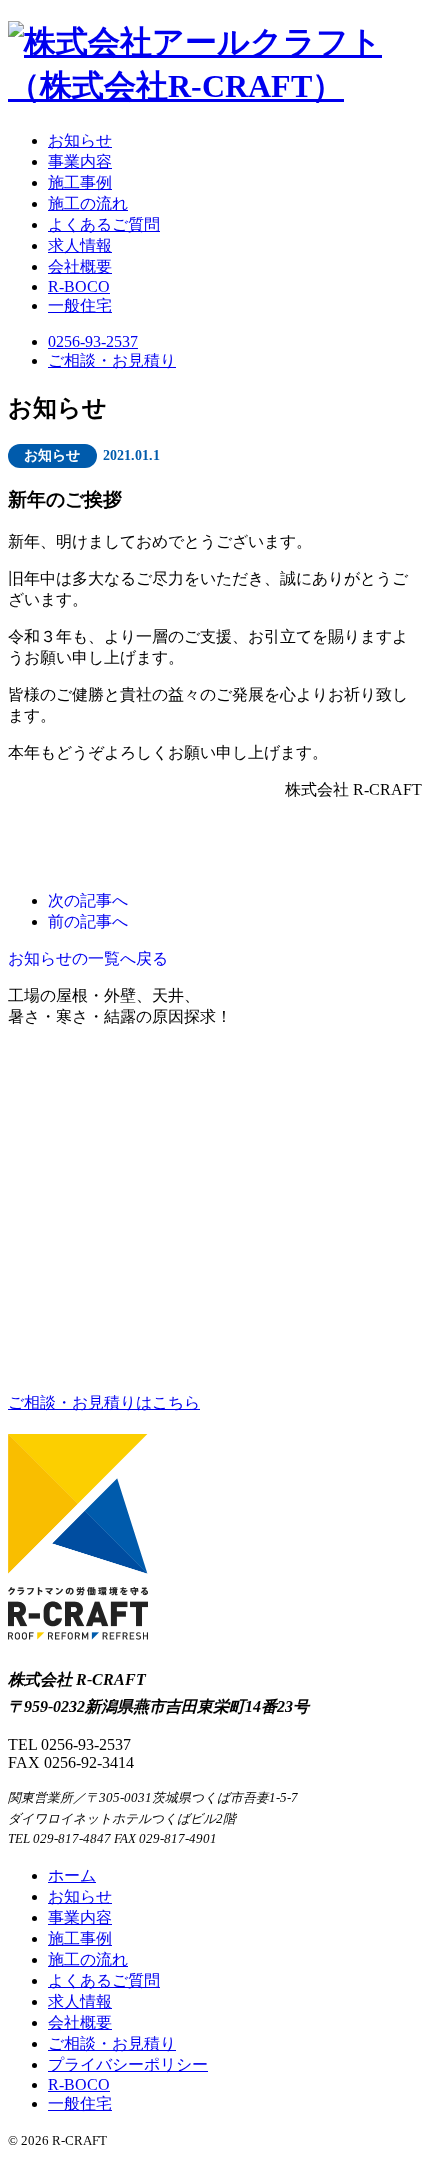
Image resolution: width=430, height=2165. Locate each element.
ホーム (72, 1875)
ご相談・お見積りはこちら (104, 1402)
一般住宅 (80, 305)
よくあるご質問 (104, 224)
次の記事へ (88, 900)
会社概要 (80, 266)
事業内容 (80, 161)
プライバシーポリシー (128, 2064)
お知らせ (80, 140)
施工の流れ (88, 203)
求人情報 (80, 245)
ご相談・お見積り (112, 360)
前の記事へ (88, 921)
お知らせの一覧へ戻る (88, 958)
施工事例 (80, 182)
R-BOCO (79, 286)
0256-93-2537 (93, 341)
